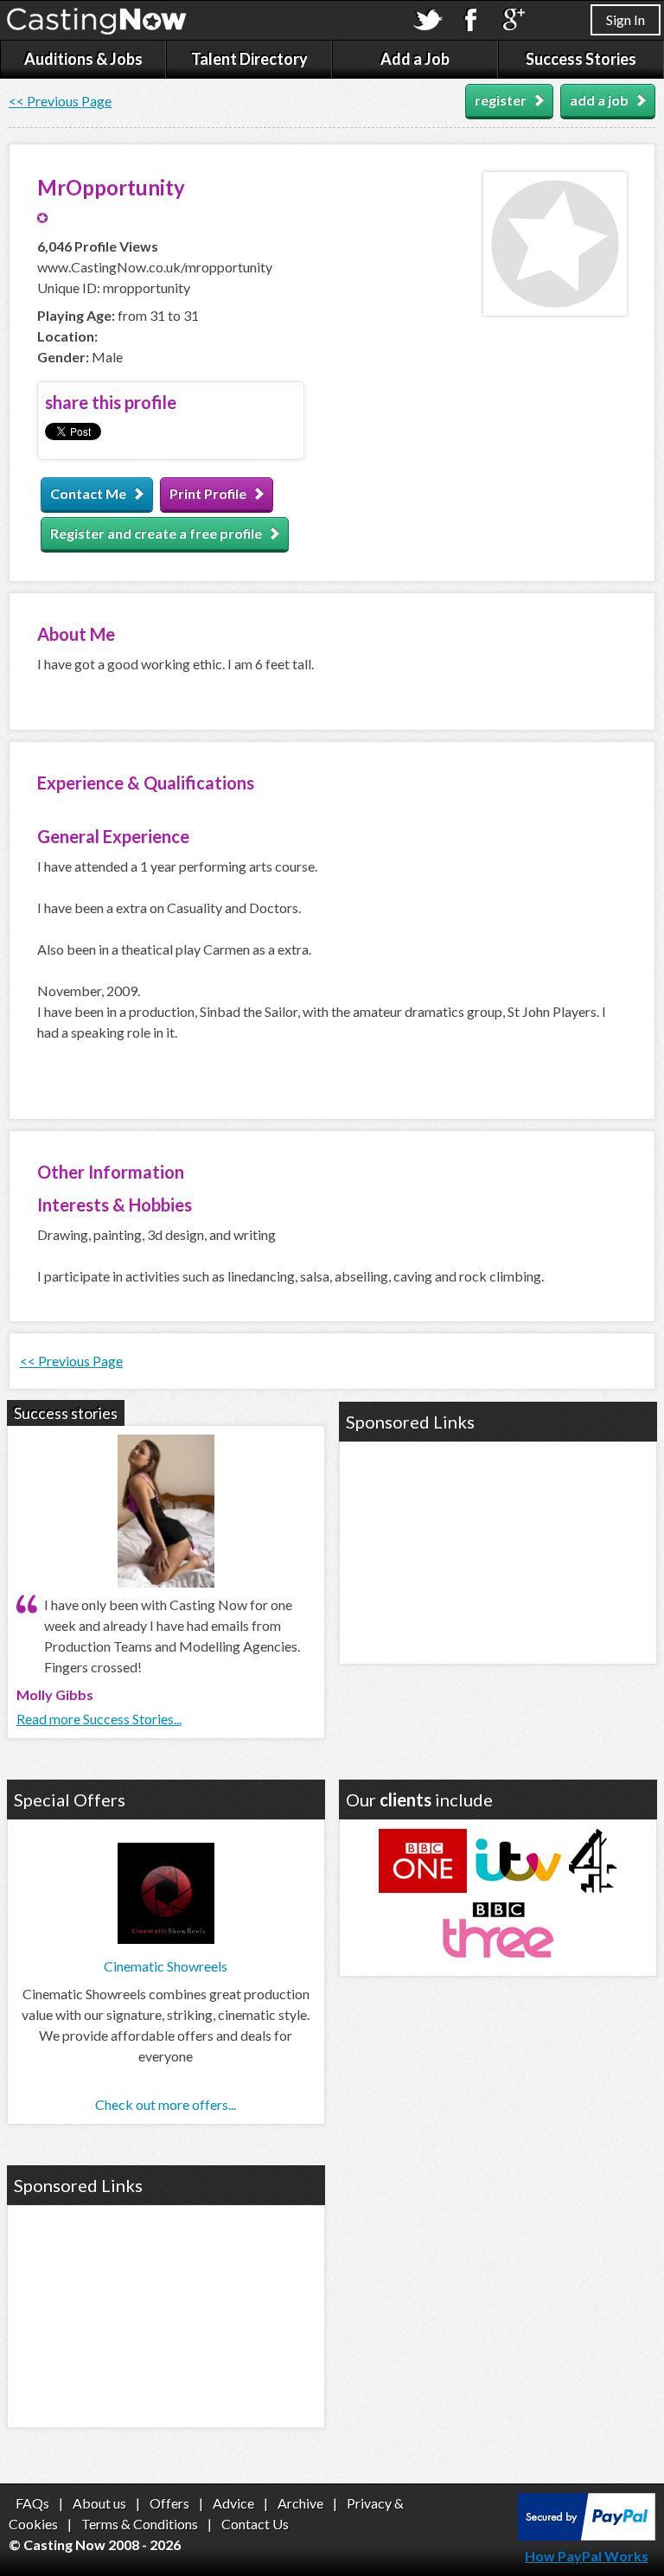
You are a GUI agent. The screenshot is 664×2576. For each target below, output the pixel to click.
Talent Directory (249, 59)
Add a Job (415, 59)
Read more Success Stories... (99, 1719)
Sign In (626, 19)
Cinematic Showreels (166, 1966)
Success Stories (581, 59)
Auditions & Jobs (83, 59)
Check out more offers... (166, 2104)
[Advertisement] (498, 1550)
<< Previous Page (60, 101)
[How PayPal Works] (587, 2535)
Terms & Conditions (140, 2524)
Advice (233, 2503)
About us (99, 2503)
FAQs (32, 2503)
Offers (169, 2503)
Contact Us (255, 2524)
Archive (300, 2503)
